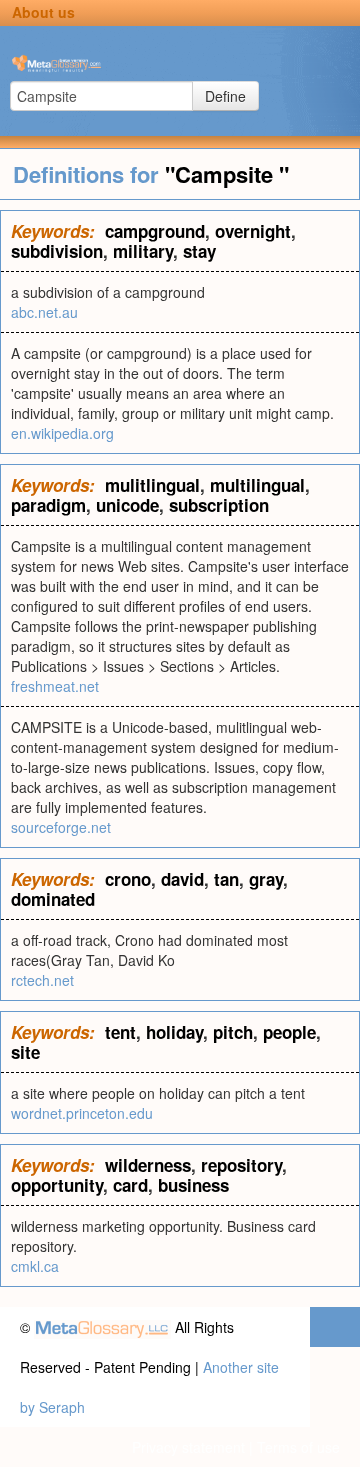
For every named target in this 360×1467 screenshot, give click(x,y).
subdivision (57, 251)
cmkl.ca (35, 1266)
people (289, 1032)
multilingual (257, 485)
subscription (219, 505)
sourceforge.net (61, 827)
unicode (127, 505)
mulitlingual (152, 485)
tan (226, 879)
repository (241, 1165)
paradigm (48, 505)
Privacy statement (188, 1447)
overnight (253, 231)
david (182, 879)
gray (266, 879)
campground (155, 231)
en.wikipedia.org (62, 433)
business (193, 1185)
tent (120, 1032)
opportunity (57, 1185)
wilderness (148, 1165)
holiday (174, 1032)
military (143, 251)
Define (225, 96)
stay (199, 251)
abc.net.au (44, 312)
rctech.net (42, 980)
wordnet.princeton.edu (82, 1113)
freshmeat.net (55, 686)
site (25, 1052)
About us (43, 12)
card (130, 1185)
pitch (233, 1032)
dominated (53, 899)
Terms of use (298, 1447)
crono (128, 879)
